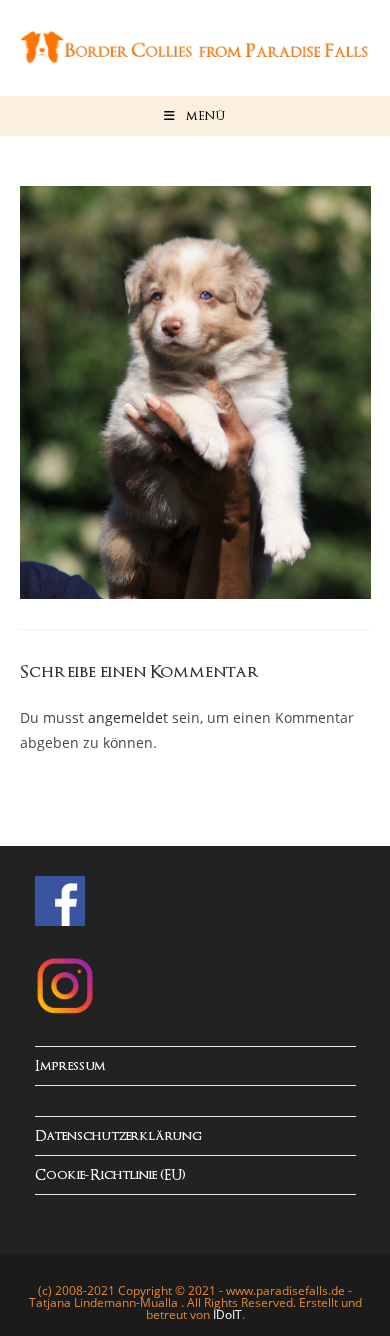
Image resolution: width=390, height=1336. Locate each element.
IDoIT (227, 1314)
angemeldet (128, 717)
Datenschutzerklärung (118, 1136)
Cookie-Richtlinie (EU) (110, 1175)
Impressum (70, 1066)
